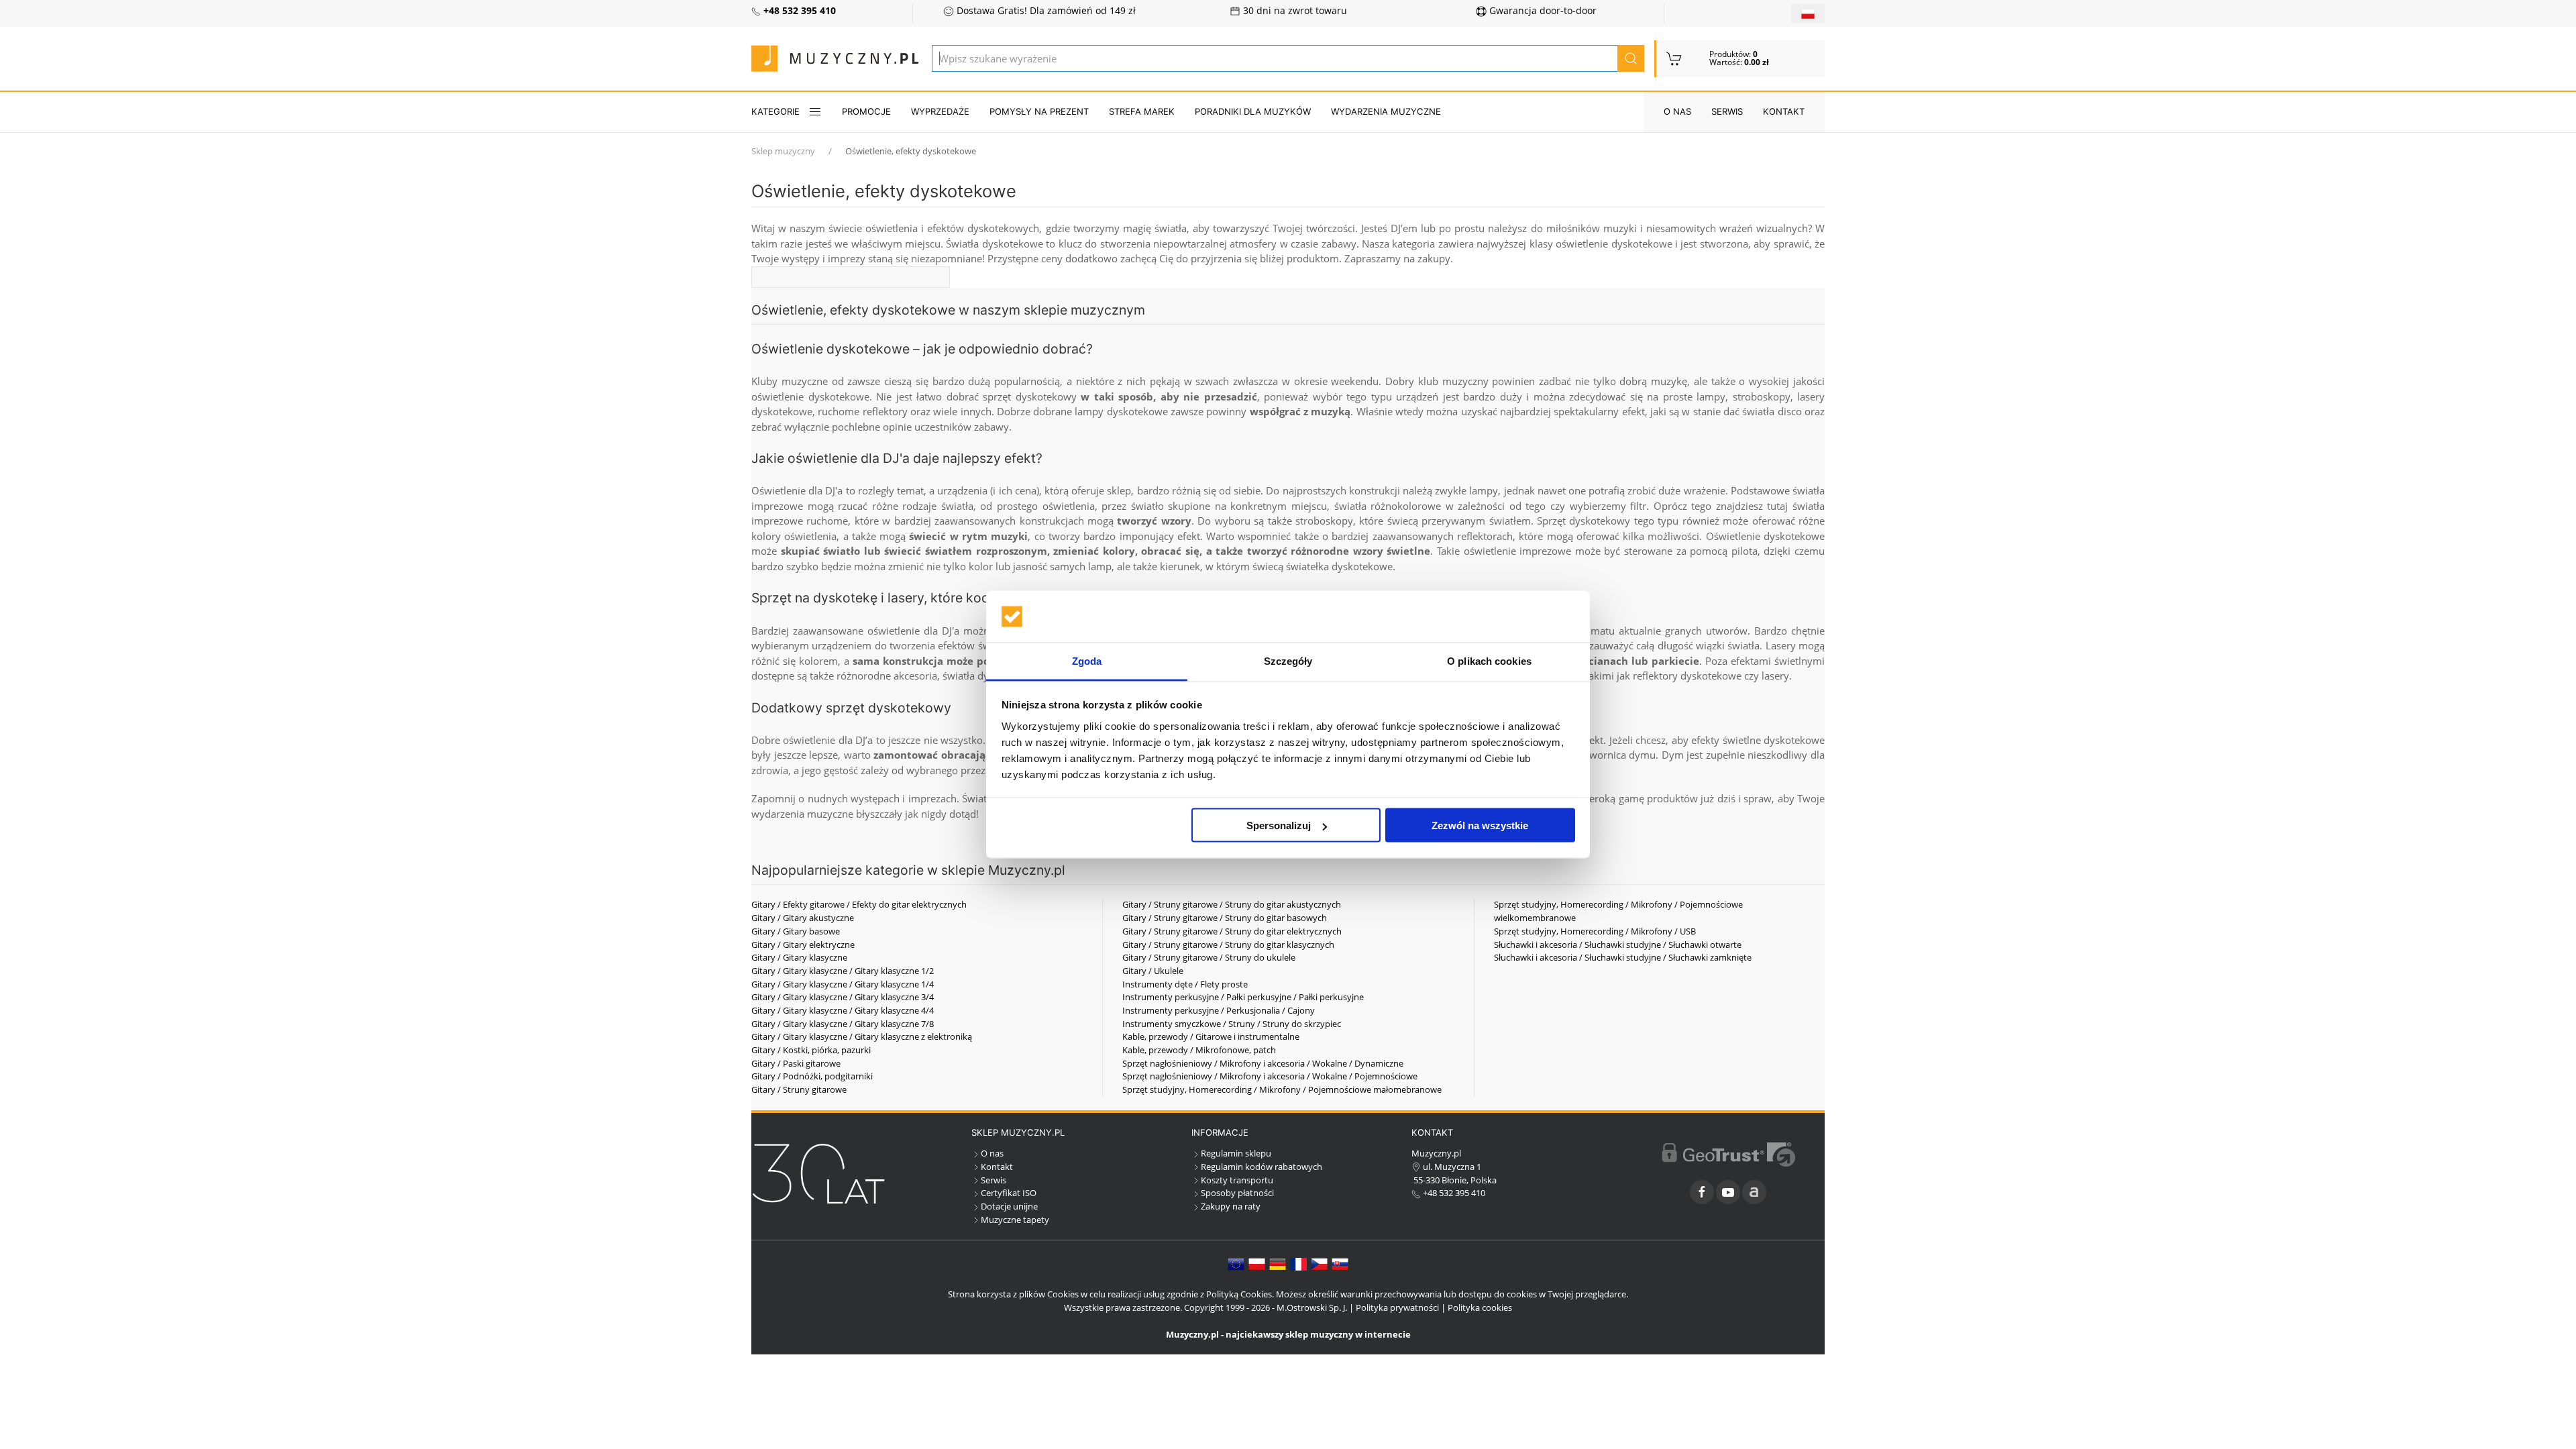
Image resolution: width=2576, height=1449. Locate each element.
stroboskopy (1324, 521)
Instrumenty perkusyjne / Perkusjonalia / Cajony (1219, 1010)
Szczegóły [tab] (1288, 660)
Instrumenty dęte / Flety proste (1185, 984)
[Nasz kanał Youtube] (1728, 1192)
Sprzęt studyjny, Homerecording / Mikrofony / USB (1595, 931)
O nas (1677, 111)
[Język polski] (1257, 1263)
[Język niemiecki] (1278, 1263)
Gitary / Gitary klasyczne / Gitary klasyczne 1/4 (843, 984)
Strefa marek (1142, 111)
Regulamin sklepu (1236, 1153)
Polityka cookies (1480, 1307)
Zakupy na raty (1231, 1206)
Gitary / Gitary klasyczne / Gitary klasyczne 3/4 (843, 997)
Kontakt (1784, 111)
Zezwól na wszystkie (1480, 825)
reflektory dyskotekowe (1687, 676)
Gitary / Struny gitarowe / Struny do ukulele (1209, 957)
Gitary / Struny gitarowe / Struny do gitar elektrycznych (1232, 931)
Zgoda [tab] (1087, 660)
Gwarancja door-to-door (1542, 11)
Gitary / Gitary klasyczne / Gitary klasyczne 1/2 (843, 971)
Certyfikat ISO (1009, 1193)
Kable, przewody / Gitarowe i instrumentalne (1211, 1036)
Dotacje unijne (1009, 1206)
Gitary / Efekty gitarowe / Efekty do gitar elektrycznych (859, 904)
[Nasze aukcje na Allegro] (1754, 1192)
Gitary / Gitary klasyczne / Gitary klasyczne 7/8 (843, 1024)
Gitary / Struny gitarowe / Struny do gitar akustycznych (1232, 904)
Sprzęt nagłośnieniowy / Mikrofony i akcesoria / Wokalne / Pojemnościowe (1270, 1076)
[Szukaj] (1631, 58)
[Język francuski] (1298, 1263)
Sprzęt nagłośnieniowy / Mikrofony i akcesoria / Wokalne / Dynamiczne (1263, 1063)
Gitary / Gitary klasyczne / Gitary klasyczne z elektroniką (862, 1036)
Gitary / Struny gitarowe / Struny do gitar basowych (1225, 918)
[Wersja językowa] (1808, 13)
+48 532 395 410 (1453, 1193)
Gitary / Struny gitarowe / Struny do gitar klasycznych (1228, 945)
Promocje (866, 111)
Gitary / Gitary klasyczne (799, 957)
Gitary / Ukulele (1153, 971)
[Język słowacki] (1340, 1263)
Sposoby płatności (1237, 1193)
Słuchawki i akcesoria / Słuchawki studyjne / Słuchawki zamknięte (1623, 957)
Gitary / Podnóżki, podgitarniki (812, 1076)
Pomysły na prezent (1039, 111)
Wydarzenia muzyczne (1386, 111)
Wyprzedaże (940, 111)
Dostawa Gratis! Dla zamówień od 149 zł (1045, 11)
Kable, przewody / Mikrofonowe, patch (1199, 1050)
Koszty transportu (1237, 1180)
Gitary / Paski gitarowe (796, 1063)
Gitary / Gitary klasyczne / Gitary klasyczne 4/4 (843, 1010)
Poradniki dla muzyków (1253, 111)
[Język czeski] (1319, 1263)
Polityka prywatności (1397, 1307)
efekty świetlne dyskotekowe (1758, 740)
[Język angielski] (1236, 1263)
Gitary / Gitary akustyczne (803, 918)
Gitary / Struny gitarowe (799, 1089)
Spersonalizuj (1279, 825)
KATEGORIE (775, 111)
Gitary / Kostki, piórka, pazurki (811, 1050)
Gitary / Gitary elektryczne (803, 945)
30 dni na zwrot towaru (1294, 11)
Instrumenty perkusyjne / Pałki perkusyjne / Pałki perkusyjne (1243, 997)
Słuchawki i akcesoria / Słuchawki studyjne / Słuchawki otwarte (1618, 945)
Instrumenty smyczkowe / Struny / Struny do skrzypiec (1232, 1024)
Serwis (1727, 111)
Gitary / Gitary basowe (796, 931)
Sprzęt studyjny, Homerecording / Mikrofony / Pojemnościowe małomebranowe (1282, 1089)
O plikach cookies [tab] (1489, 660)
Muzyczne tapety (1015, 1220)
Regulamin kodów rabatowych (1262, 1167)
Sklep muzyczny (783, 151)
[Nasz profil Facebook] (1702, 1192)
